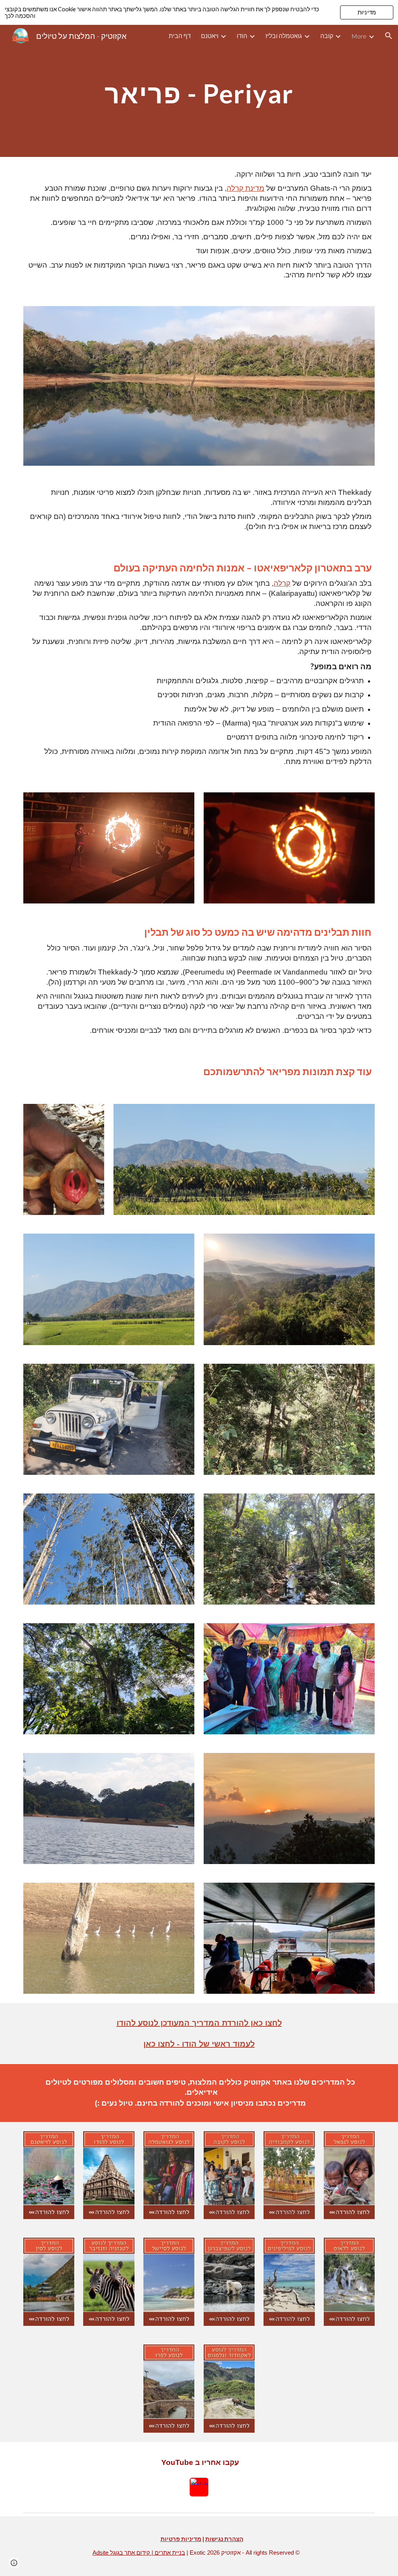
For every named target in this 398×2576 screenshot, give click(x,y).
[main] (199, 91)
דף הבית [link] (180, 36)
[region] (199, 12)
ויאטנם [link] (210, 36)
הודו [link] (242, 36)
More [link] (359, 36)
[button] (389, 36)
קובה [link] (327, 36)
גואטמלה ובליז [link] (284, 36)
